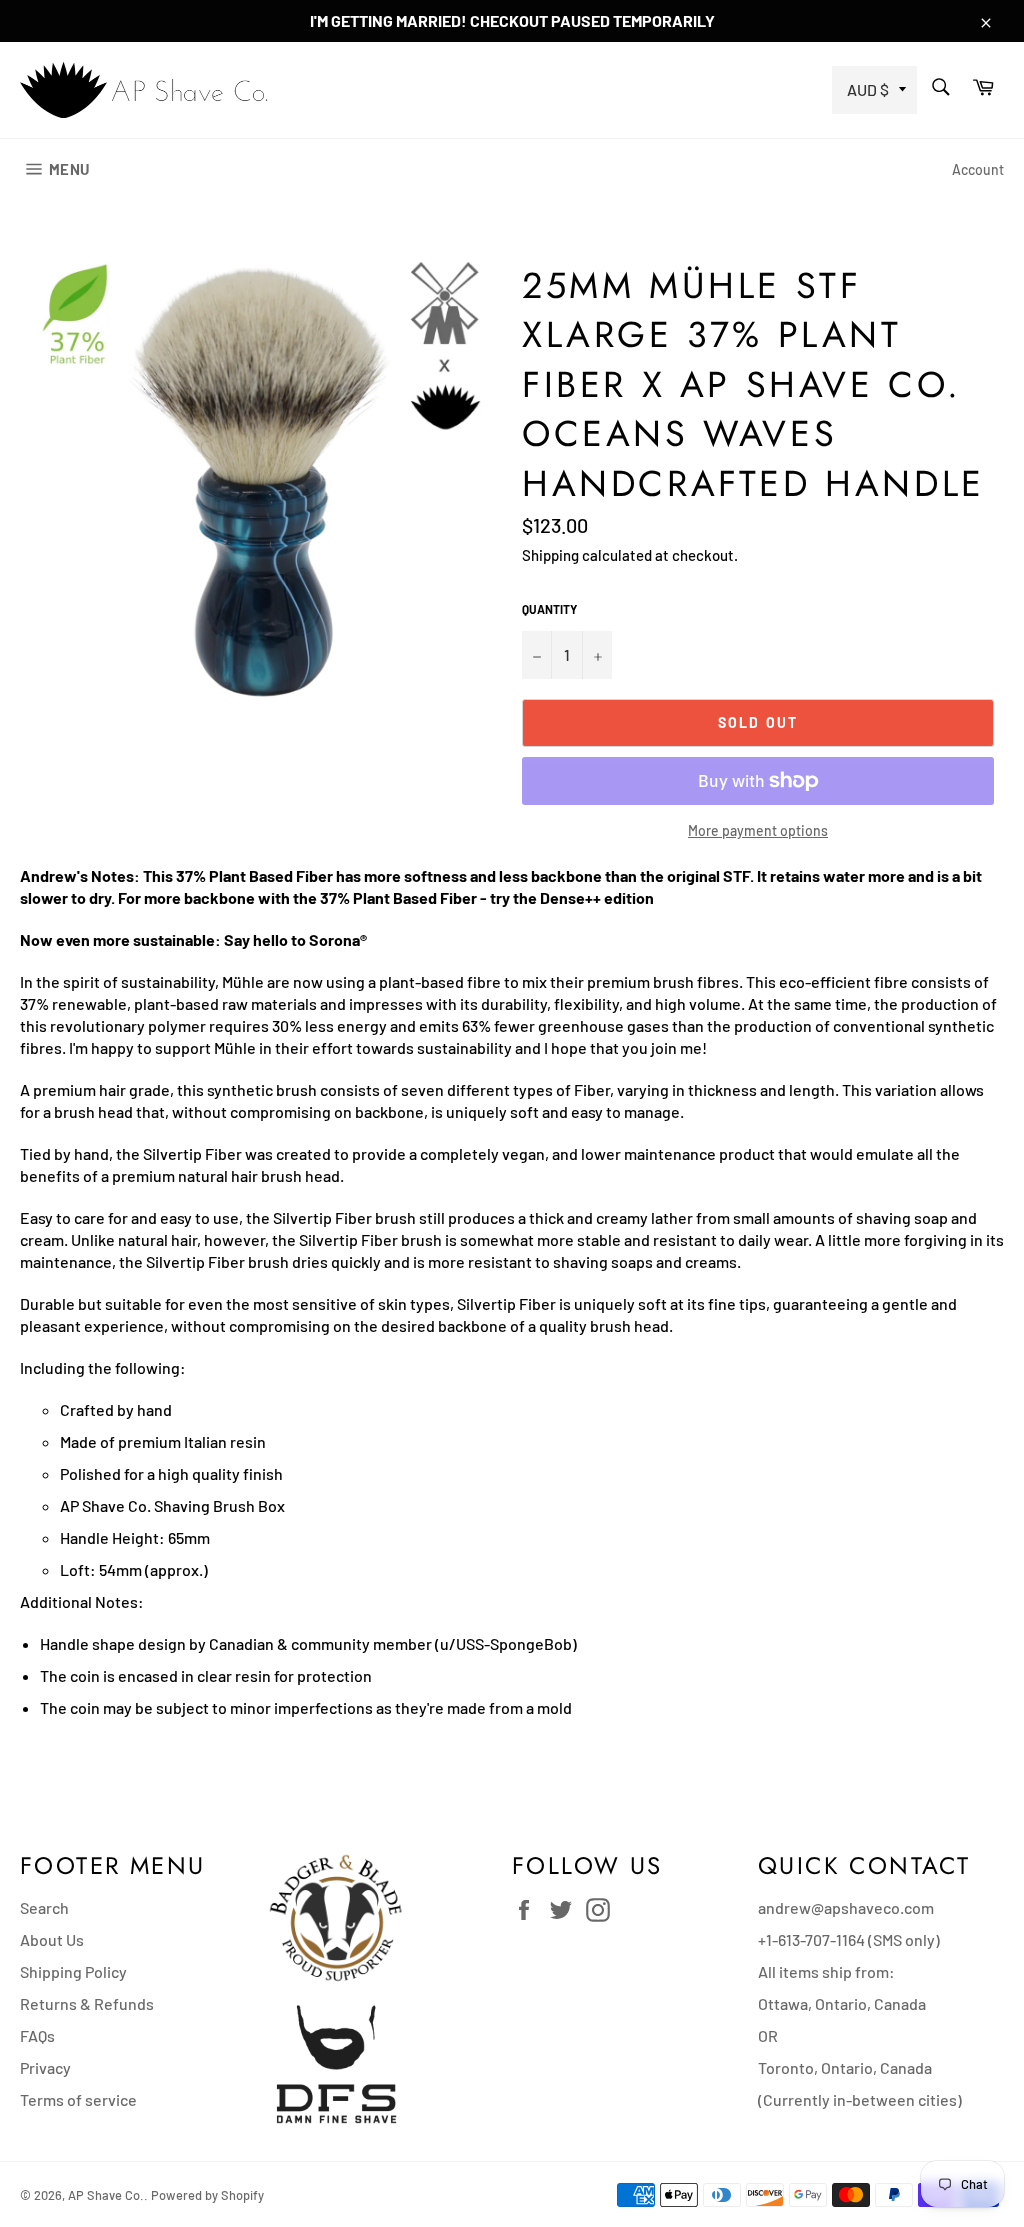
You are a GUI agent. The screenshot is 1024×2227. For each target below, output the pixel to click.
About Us (52, 1939)
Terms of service (78, 2099)
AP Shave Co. (106, 2195)
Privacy (45, 2067)
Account (978, 169)
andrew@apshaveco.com (846, 1907)
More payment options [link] (758, 830)
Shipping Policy (73, 1971)
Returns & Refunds (87, 2003)
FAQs (37, 2035)
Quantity (549, 609)
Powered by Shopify (207, 2195)
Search (44, 1907)
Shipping (550, 555)
